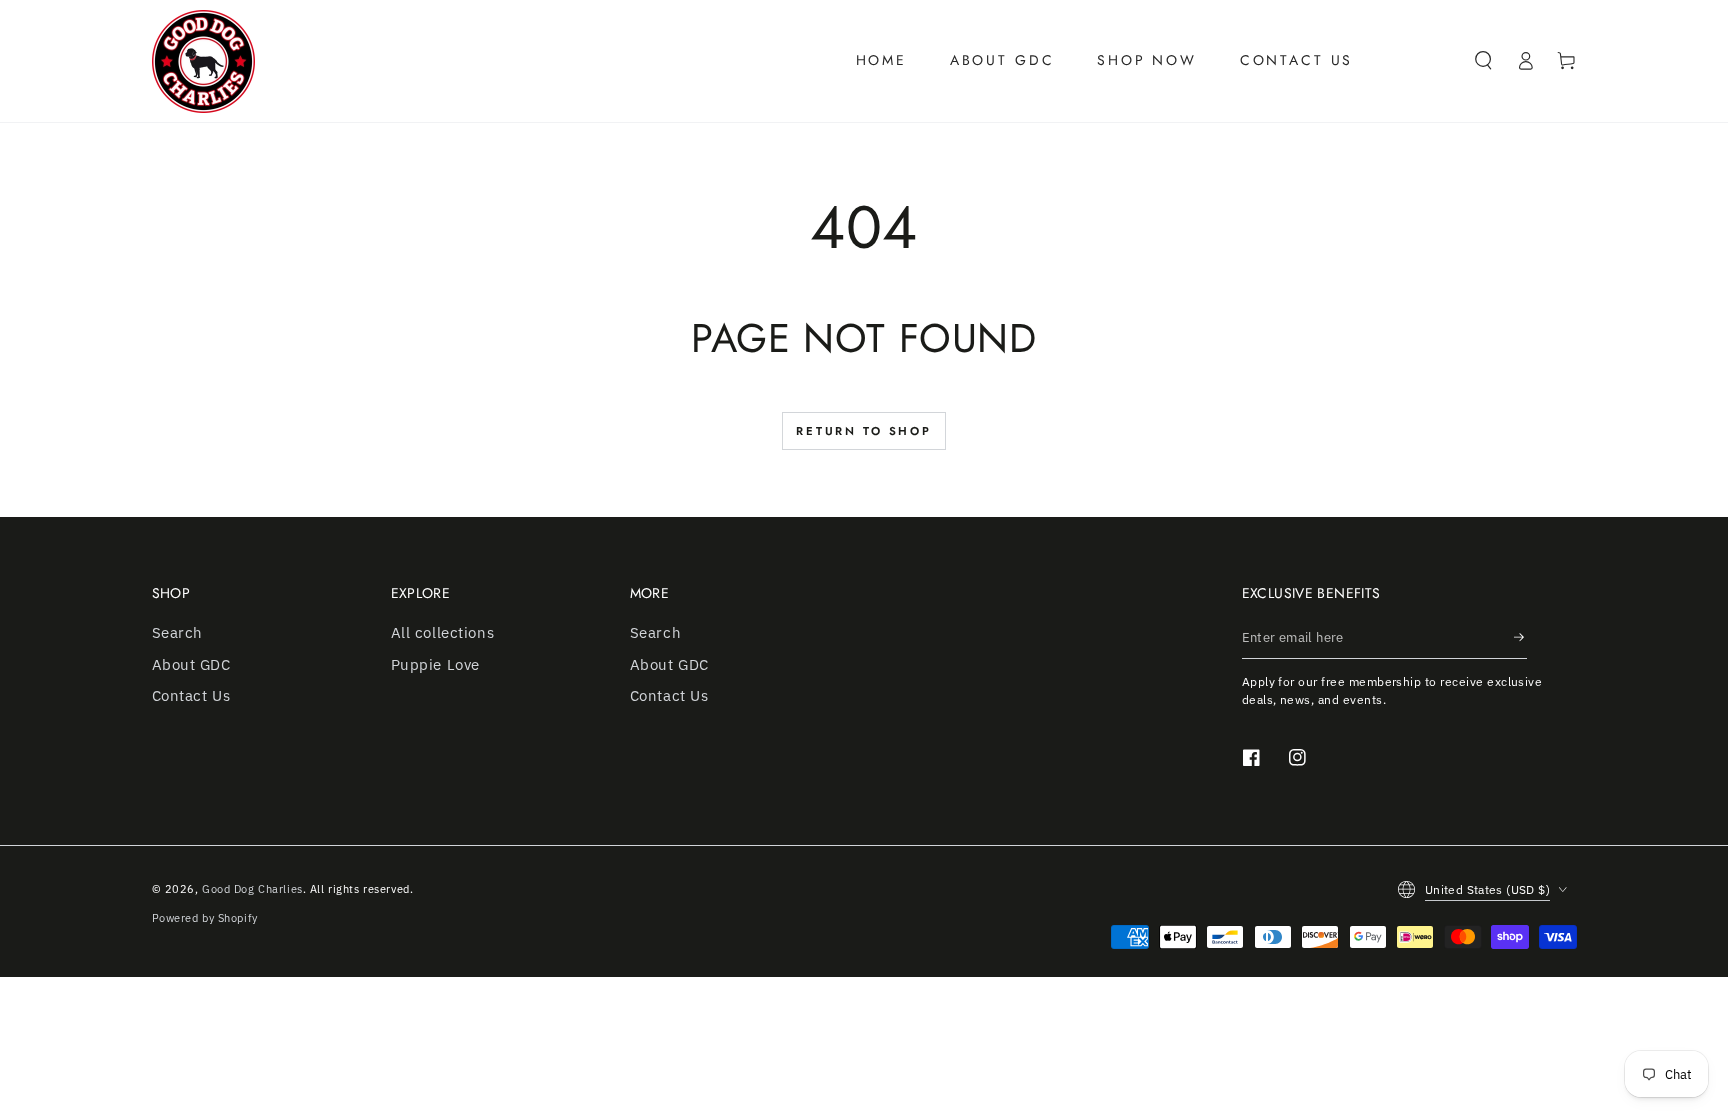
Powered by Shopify (205, 917)
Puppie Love (435, 664)
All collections (443, 632)
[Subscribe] (1520, 637)
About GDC (191, 664)
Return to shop (864, 431)
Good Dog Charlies (252, 888)
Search (177, 632)
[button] (1484, 61)
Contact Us (191, 695)
